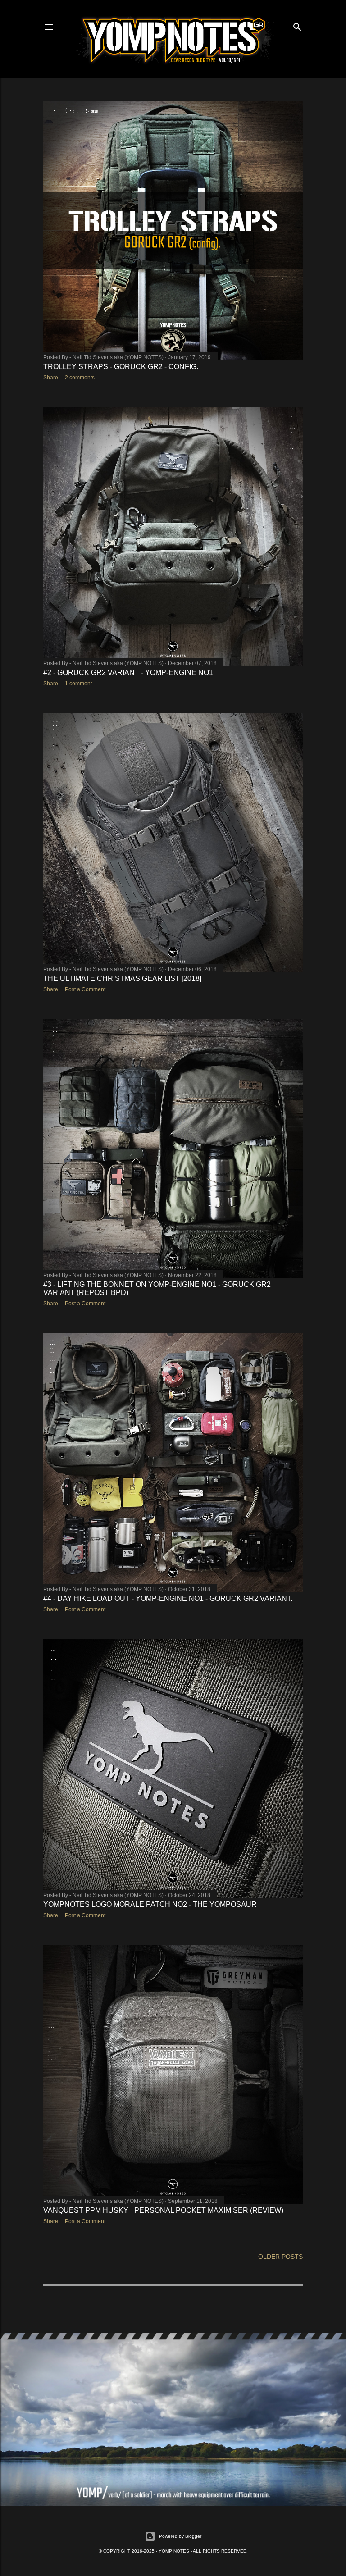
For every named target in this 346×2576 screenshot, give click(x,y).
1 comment (78, 684)
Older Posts (280, 2257)
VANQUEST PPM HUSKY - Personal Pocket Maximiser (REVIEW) (163, 2210)
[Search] (297, 25)
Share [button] (51, 378)
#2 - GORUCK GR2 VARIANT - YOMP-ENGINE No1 (128, 672)
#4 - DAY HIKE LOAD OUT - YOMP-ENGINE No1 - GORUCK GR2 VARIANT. (168, 1598)
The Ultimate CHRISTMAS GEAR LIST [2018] (122, 978)
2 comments (80, 378)
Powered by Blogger (180, 2536)
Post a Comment (85, 989)
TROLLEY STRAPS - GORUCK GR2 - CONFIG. (121, 367)
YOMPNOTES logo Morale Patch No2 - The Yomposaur (150, 1904)
